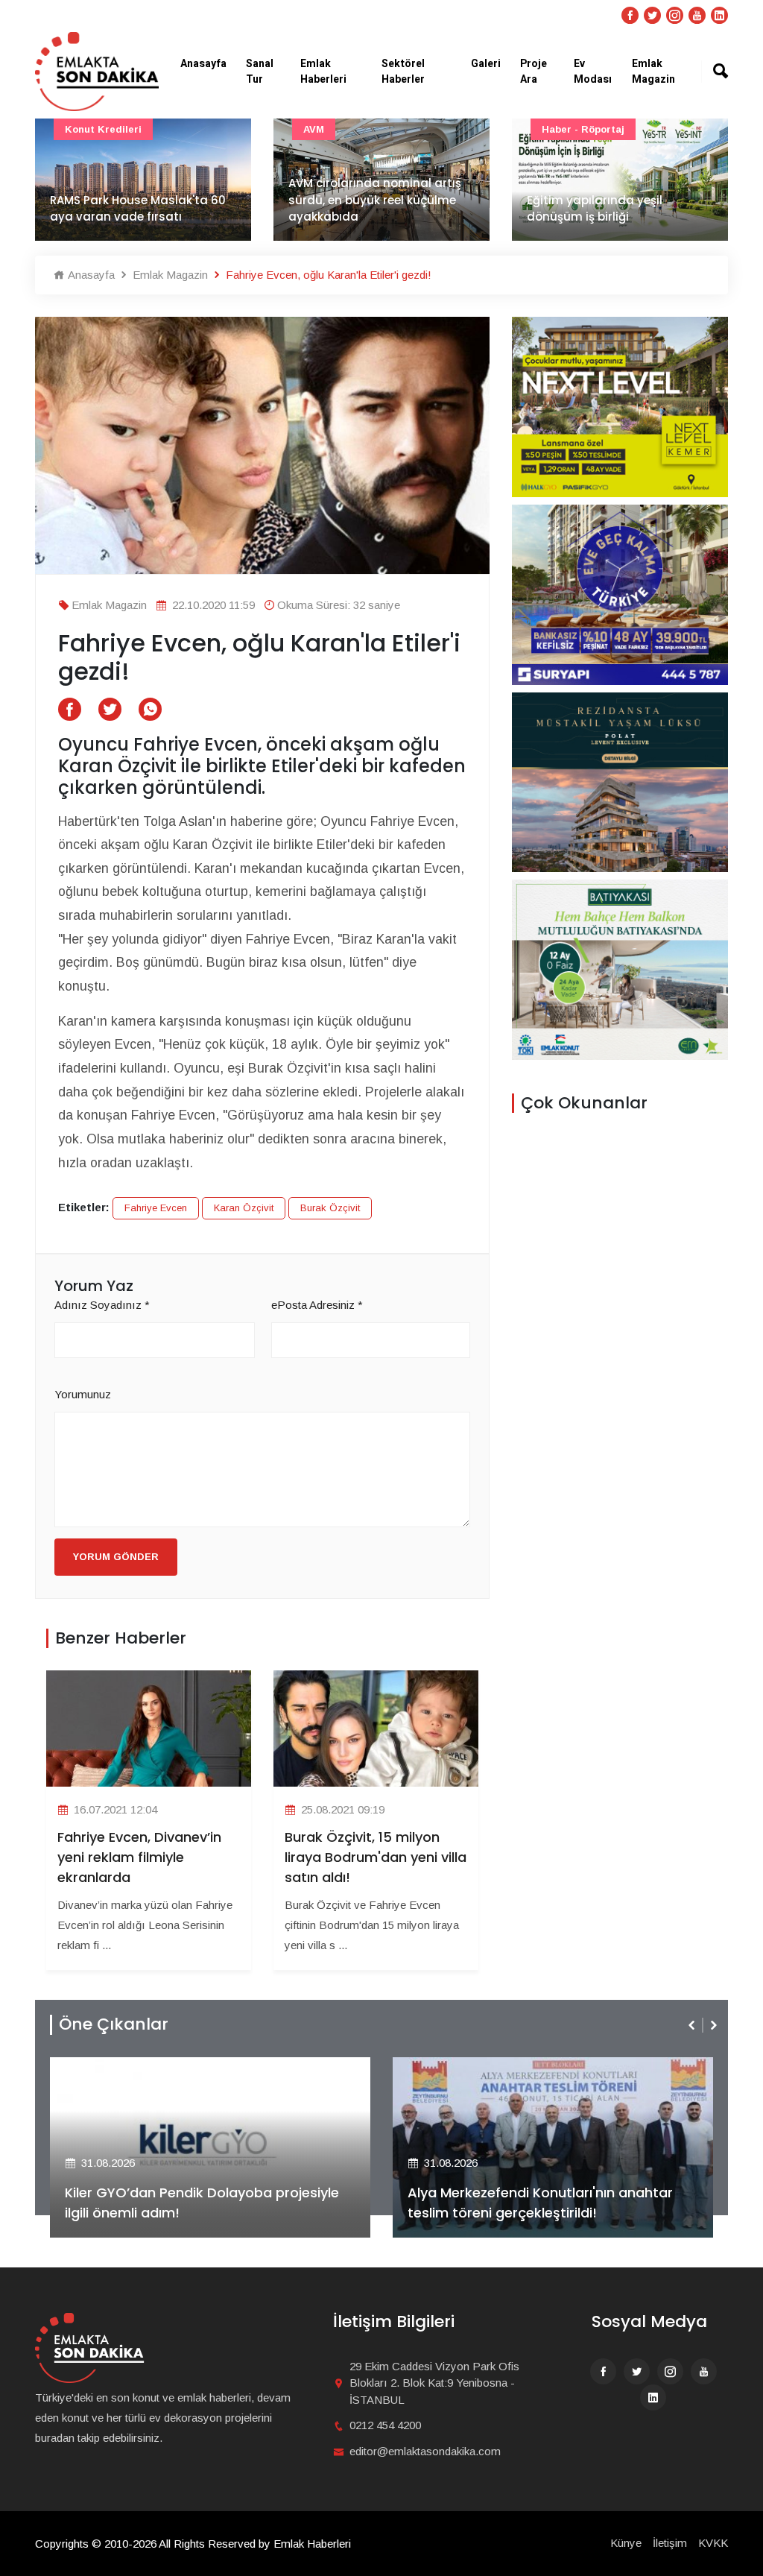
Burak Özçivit (330, 1208)
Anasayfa (203, 64)
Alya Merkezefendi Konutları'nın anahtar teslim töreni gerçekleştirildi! (540, 2203)
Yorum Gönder (116, 1557)
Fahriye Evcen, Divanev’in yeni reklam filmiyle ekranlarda (139, 1857)
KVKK (713, 2543)
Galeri (486, 64)
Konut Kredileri (103, 129)
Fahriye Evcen (156, 1208)
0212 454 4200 (385, 2425)
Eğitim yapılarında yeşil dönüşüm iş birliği (595, 209)
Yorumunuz (83, 1394)
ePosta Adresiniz (317, 1305)
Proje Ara (534, 72)
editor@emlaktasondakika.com (425, 2451)
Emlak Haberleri (323, 72)
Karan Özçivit (244, 1208)
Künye (626, 2543)
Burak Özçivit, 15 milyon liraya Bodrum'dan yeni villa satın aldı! (376, 1857)
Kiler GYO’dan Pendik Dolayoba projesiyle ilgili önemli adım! (202, 2203)
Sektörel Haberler (403, 72)
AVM (314, 129)
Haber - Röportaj (583, 129)
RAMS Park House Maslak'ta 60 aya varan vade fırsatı (138, 209)
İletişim (670, 2543)
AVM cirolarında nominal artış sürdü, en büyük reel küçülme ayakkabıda (375, 200)
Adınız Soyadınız (102, 1305)
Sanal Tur (260, 72)
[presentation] (693, 2025)
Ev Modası (593, 72)
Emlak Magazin (653, 72)
